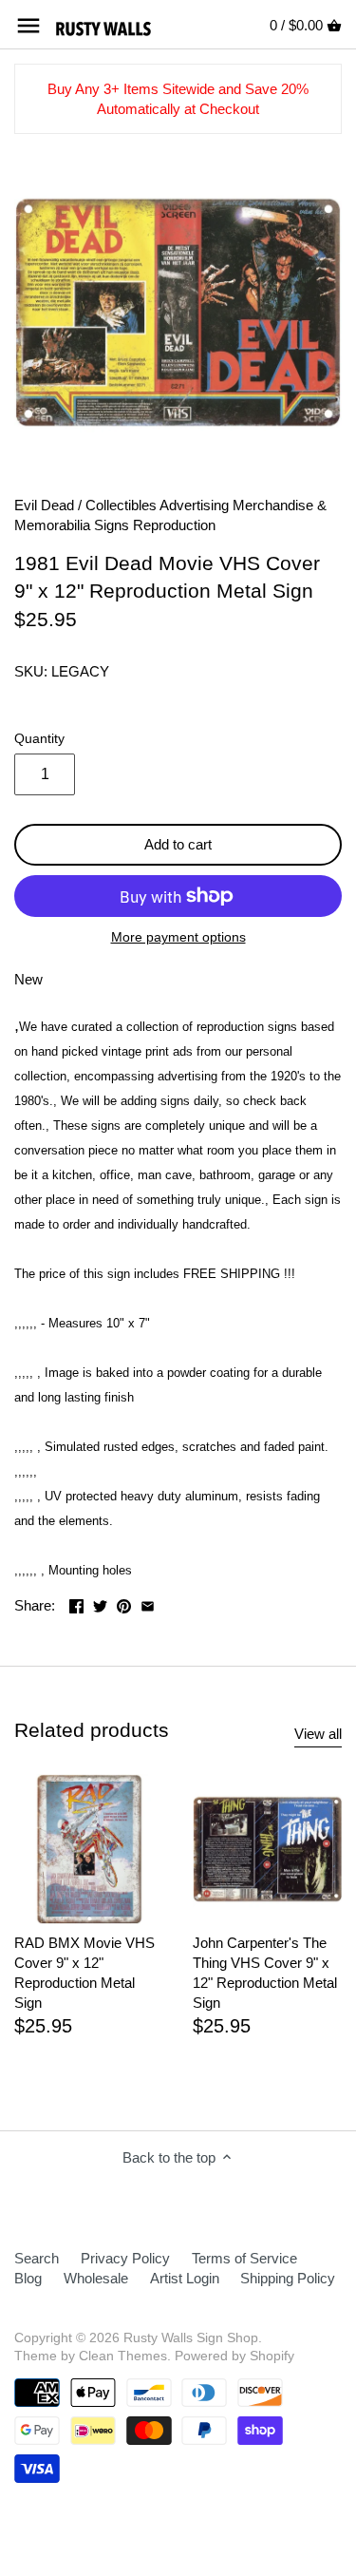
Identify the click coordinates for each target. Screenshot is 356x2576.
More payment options (178, 937)
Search (37, 2258)
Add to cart (178, 844)
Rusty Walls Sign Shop (191, 2338)
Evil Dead (44, 505)
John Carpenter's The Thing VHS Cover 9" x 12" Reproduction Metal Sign (265, 1973)
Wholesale (96, 2278)
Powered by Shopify (234, 2356)
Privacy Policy (125, 2258)
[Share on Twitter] (100, 1603)
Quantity (39, 739)
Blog (28, 2278)
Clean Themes (123, 2356)
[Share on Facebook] (76, 1603)
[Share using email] (148, 1603)
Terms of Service (244, 2258)
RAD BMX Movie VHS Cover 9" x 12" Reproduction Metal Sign (84, 1973)
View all (318, 1734)
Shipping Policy (288, 2278)
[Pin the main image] (124, 1603)
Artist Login (185, 2278)
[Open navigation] (28, 26)
